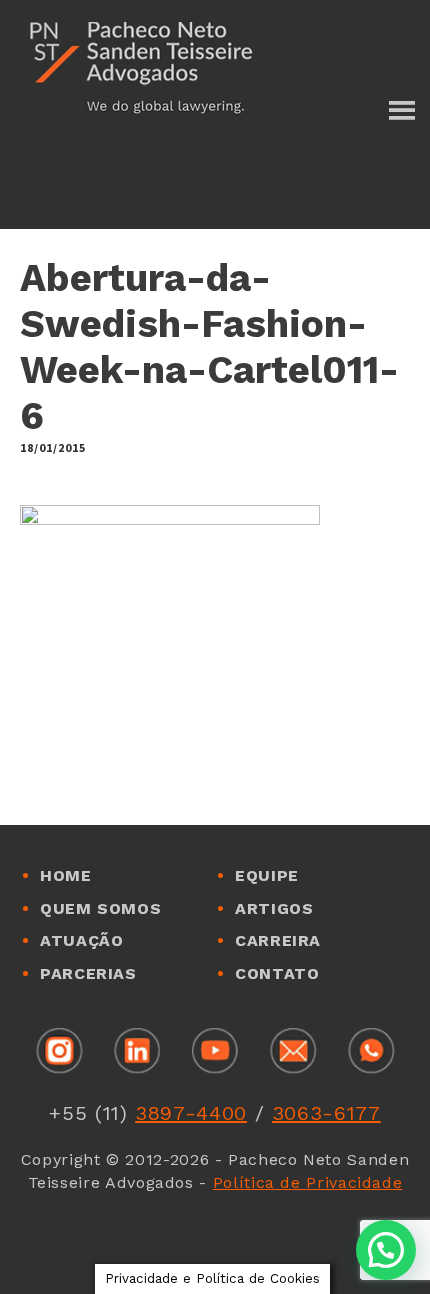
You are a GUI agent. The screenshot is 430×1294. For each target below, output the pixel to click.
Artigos (274, 908)
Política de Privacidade (308, 1182)
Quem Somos (100, 908)
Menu (400, 112)
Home (66, 875)
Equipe (267, 875)
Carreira (278, 940)
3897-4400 (191, 1113)
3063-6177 (326, 1113)
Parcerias (88, 973)
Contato (277, 973)
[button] (386, 1250)
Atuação (81, 940)
